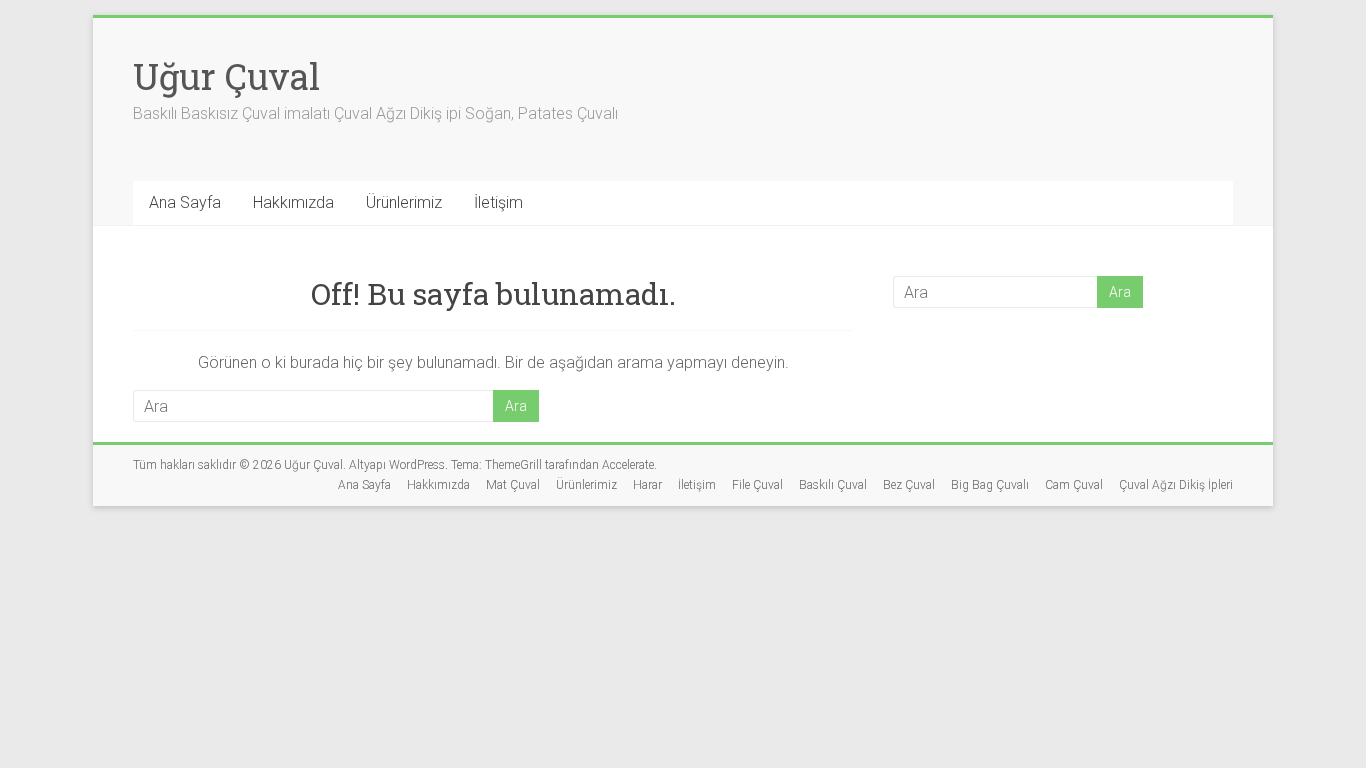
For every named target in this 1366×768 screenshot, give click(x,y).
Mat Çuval (513, 485)
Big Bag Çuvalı (990, 485)
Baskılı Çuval (833, 485)
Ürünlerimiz (404, 202)
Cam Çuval (1074, 485)
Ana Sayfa (185, 202)
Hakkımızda (293, 202)
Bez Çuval (909, 485)
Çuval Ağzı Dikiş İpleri (1176, 485)
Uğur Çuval (226, 76)
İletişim (498, 202)
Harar (647, 485)
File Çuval (757, 485)
